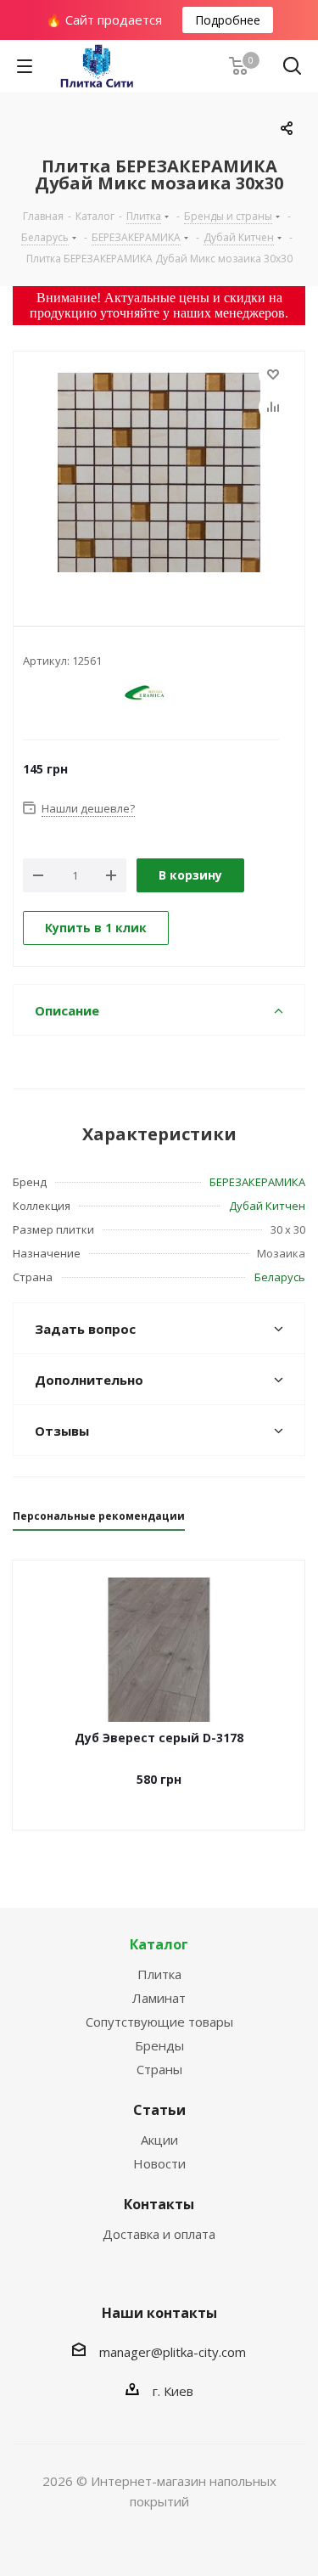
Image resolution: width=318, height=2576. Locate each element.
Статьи (159, 2110)
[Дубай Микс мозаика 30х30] (159, 475)
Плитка (159, 1974)
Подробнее (228, 20)
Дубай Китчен (267, 1206)
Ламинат (159, 1998)
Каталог (159, 1944)
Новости (159, 2163)
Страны (159, 2069)
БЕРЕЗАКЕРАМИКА (257, 1182)
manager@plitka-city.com (173, 2352)
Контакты (159, 2204)
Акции (159, 2140)
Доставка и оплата (159, 2234)
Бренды (159, 2045)
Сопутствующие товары (159, 2022)
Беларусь (280, 1277)
